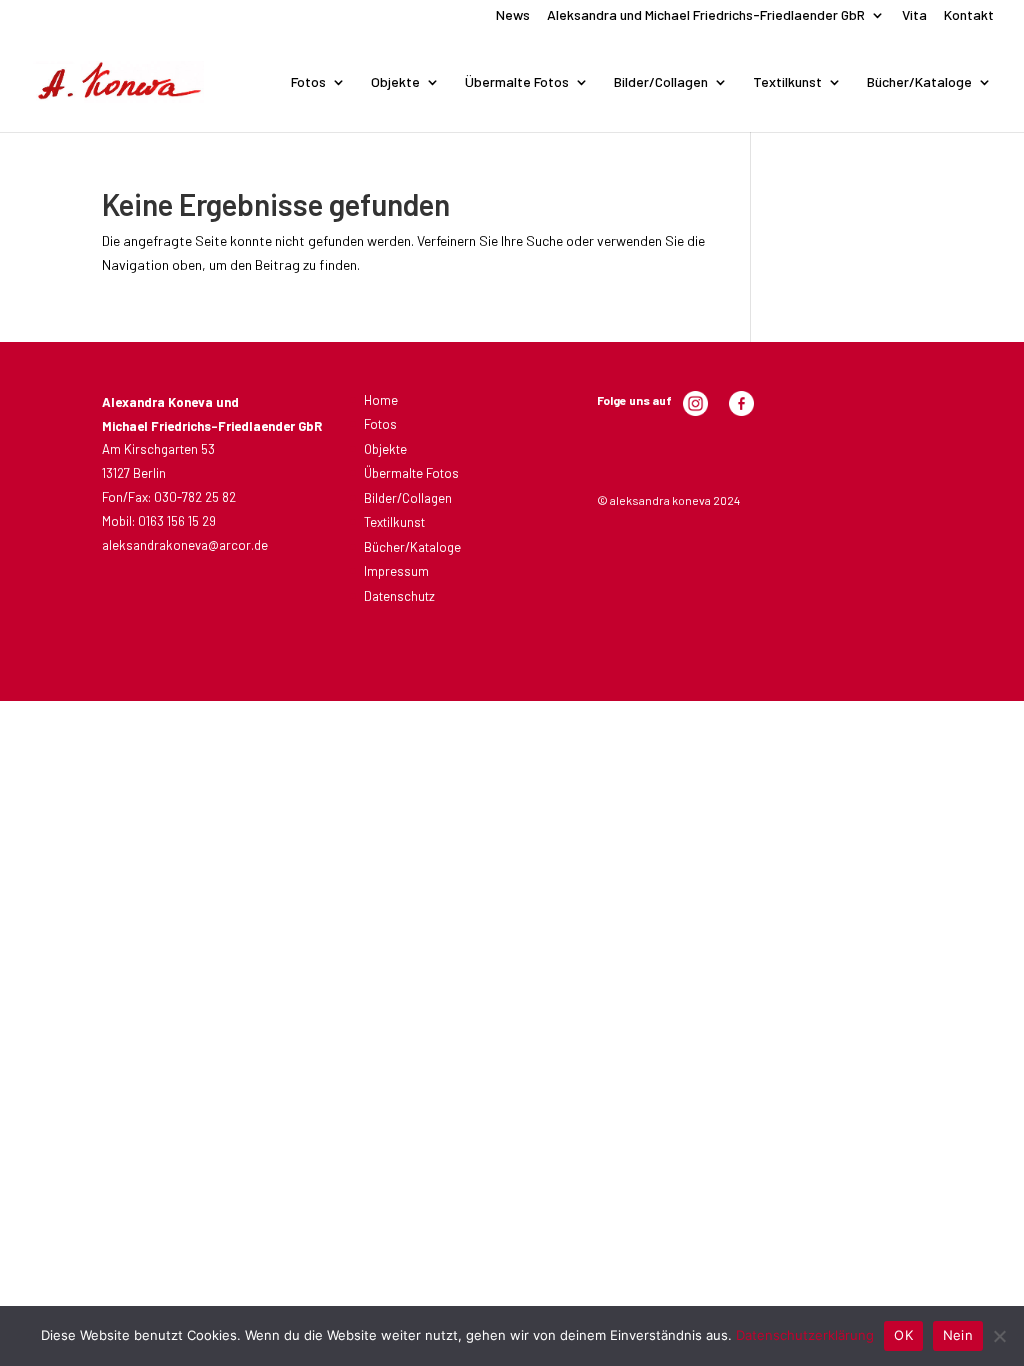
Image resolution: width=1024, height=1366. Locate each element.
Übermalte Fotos (517, 82)
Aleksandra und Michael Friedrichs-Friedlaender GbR (706, 16)
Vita (914, 16)
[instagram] (695, 411)
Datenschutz (399, 596)
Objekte (395, 82)
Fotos (308, 82)
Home (381, 400)
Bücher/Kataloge (919, 82)
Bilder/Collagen (661, 82)
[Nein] (999, 1336)
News (513, 16)
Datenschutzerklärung (805, 1335)
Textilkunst (787, 82)
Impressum (396, 571)
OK (903, 1335)
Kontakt (969, 16)
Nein (958, 1335)
